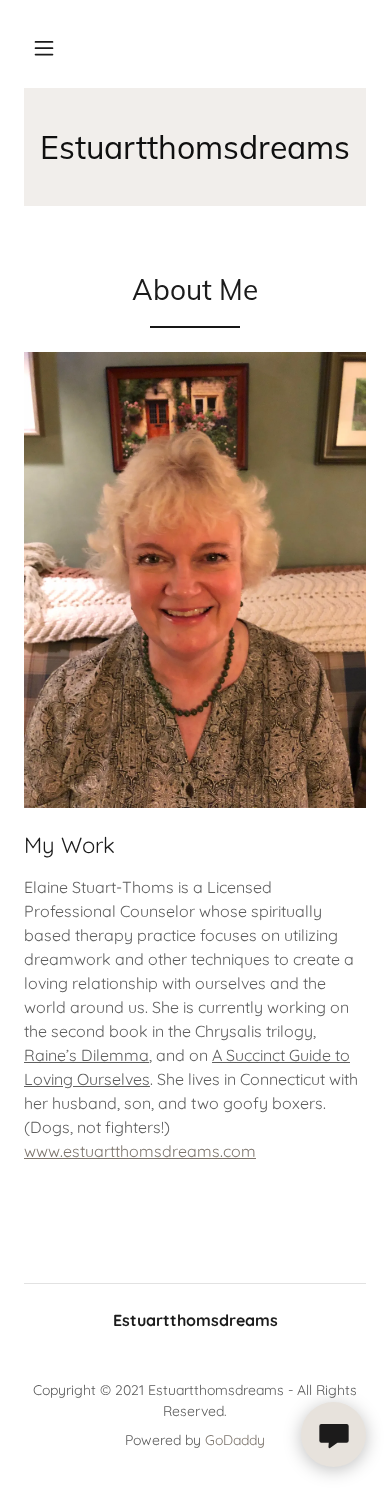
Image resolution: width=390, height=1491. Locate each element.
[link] (195, 147)
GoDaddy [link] (235, 1440)
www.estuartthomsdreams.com (140, 1151)
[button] (44, 48)
